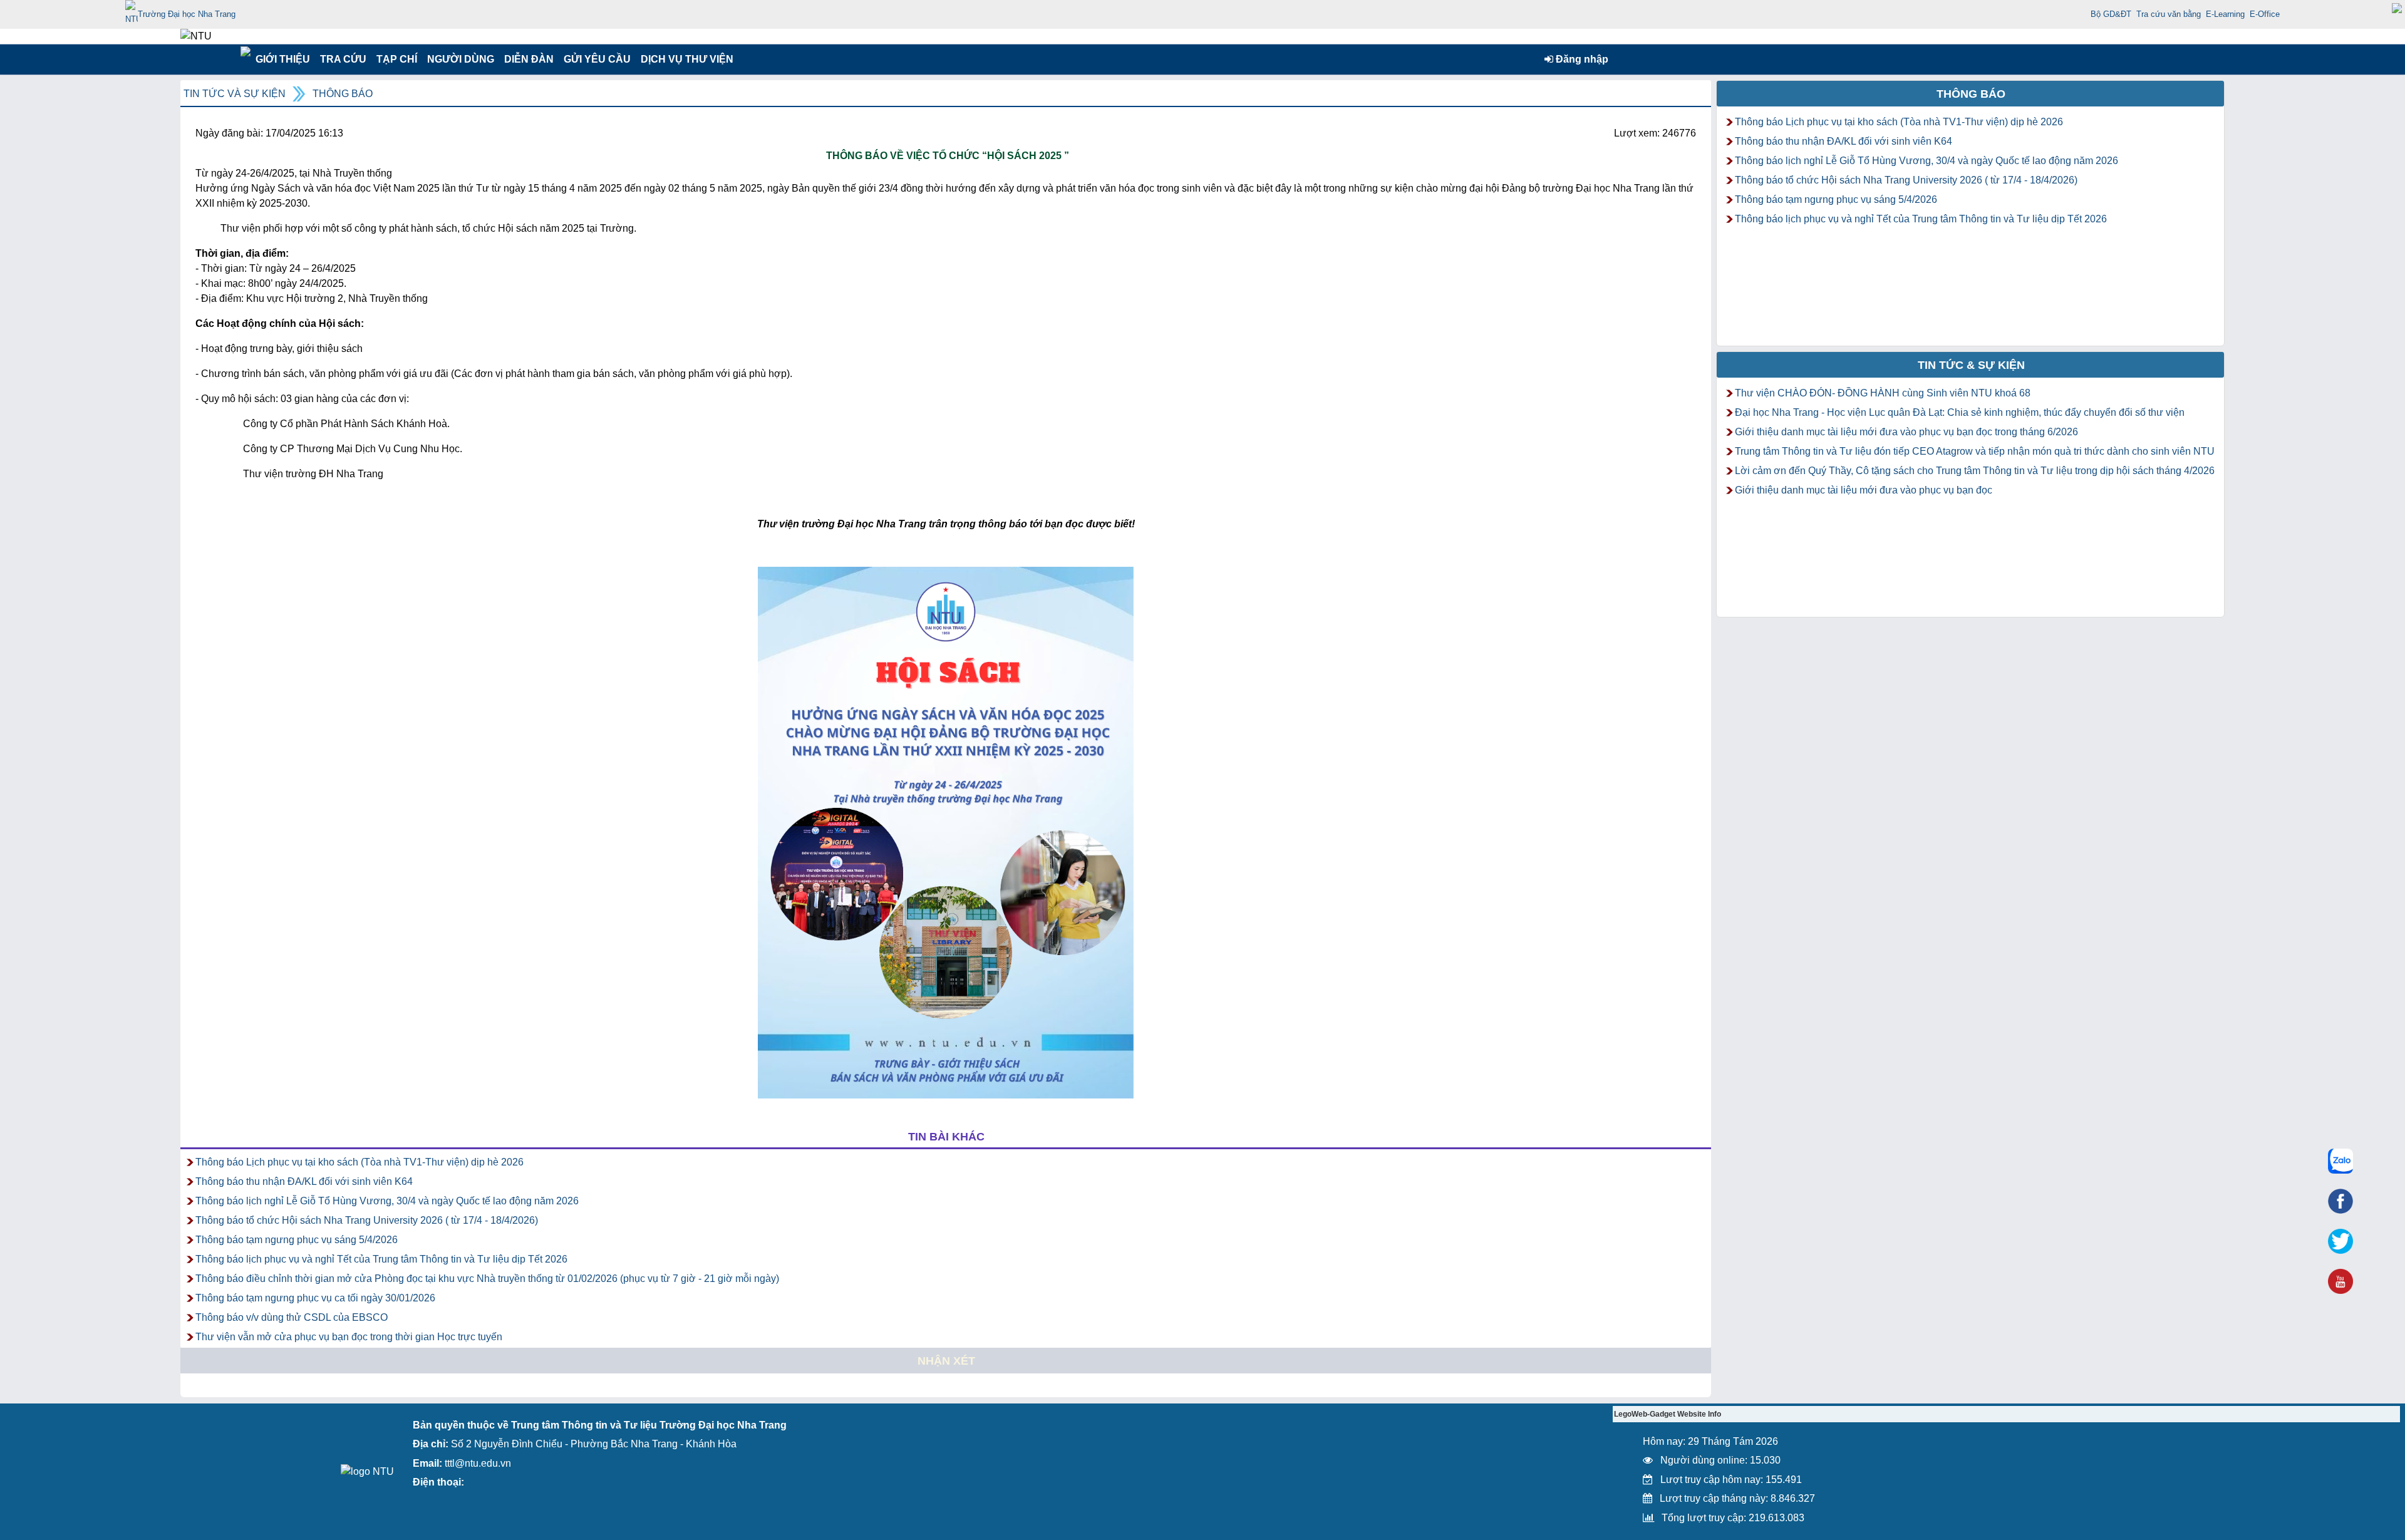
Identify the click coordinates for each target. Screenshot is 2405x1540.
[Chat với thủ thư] (2340, 1161)
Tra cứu (343, 59)
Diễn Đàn (529, 59)
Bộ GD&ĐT (2111, 14)
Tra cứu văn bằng (2169, 14)
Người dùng (459, 59)
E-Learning (2225, 14)
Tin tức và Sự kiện (235, 94)
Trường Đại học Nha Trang (187, 14)
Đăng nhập (1581, 59)
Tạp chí (397, 59)
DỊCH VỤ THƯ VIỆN (685, 59)
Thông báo (343, 94)
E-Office (2265, 14)
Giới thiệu (282, 59)
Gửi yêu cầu (597, 59)
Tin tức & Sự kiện (1971, 365)
